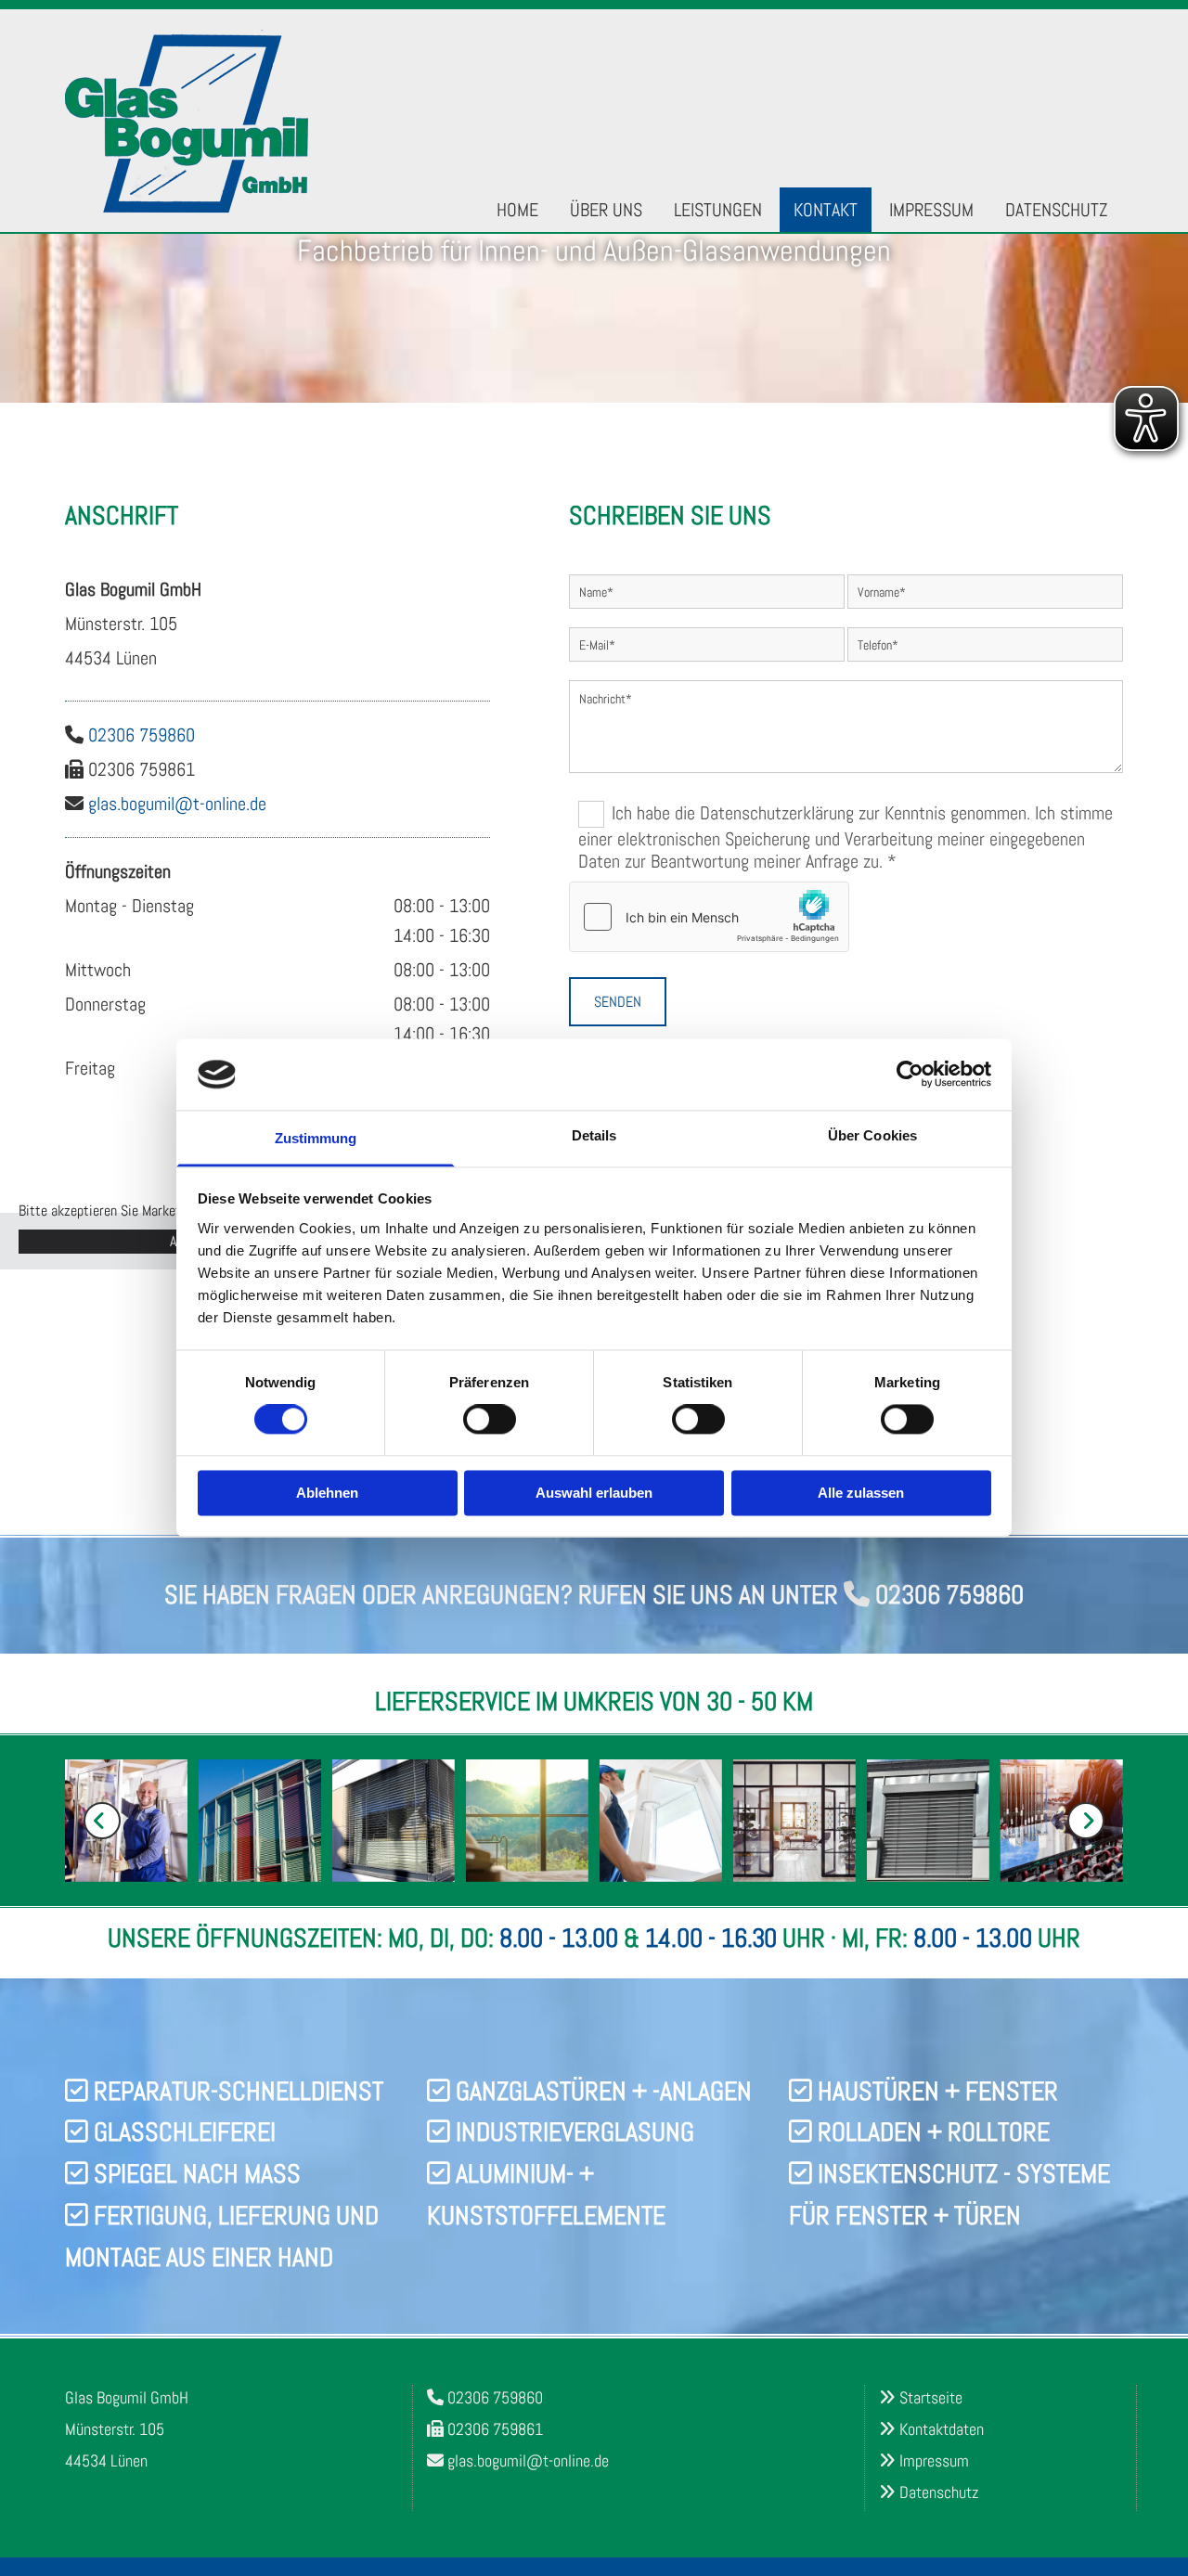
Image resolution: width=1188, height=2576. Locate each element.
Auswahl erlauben (594, 1493)
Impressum (931, 210)
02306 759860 (142, 735)
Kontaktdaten (942, 2429)
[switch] (490, 1420)
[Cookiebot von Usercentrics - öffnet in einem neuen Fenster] (910, 1075)
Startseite (931, 2397)
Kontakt (826, 210)
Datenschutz (1056, 210)
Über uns (606, 210)
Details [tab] (594, 1135)
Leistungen (718, 210)
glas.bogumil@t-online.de (177, 804)
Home (517, 210)
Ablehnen (327, 1493)
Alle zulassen (861, 1493)
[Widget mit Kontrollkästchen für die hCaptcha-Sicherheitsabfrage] (709, 917)
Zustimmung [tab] (316, 1138)
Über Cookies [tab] (872, 1135)
